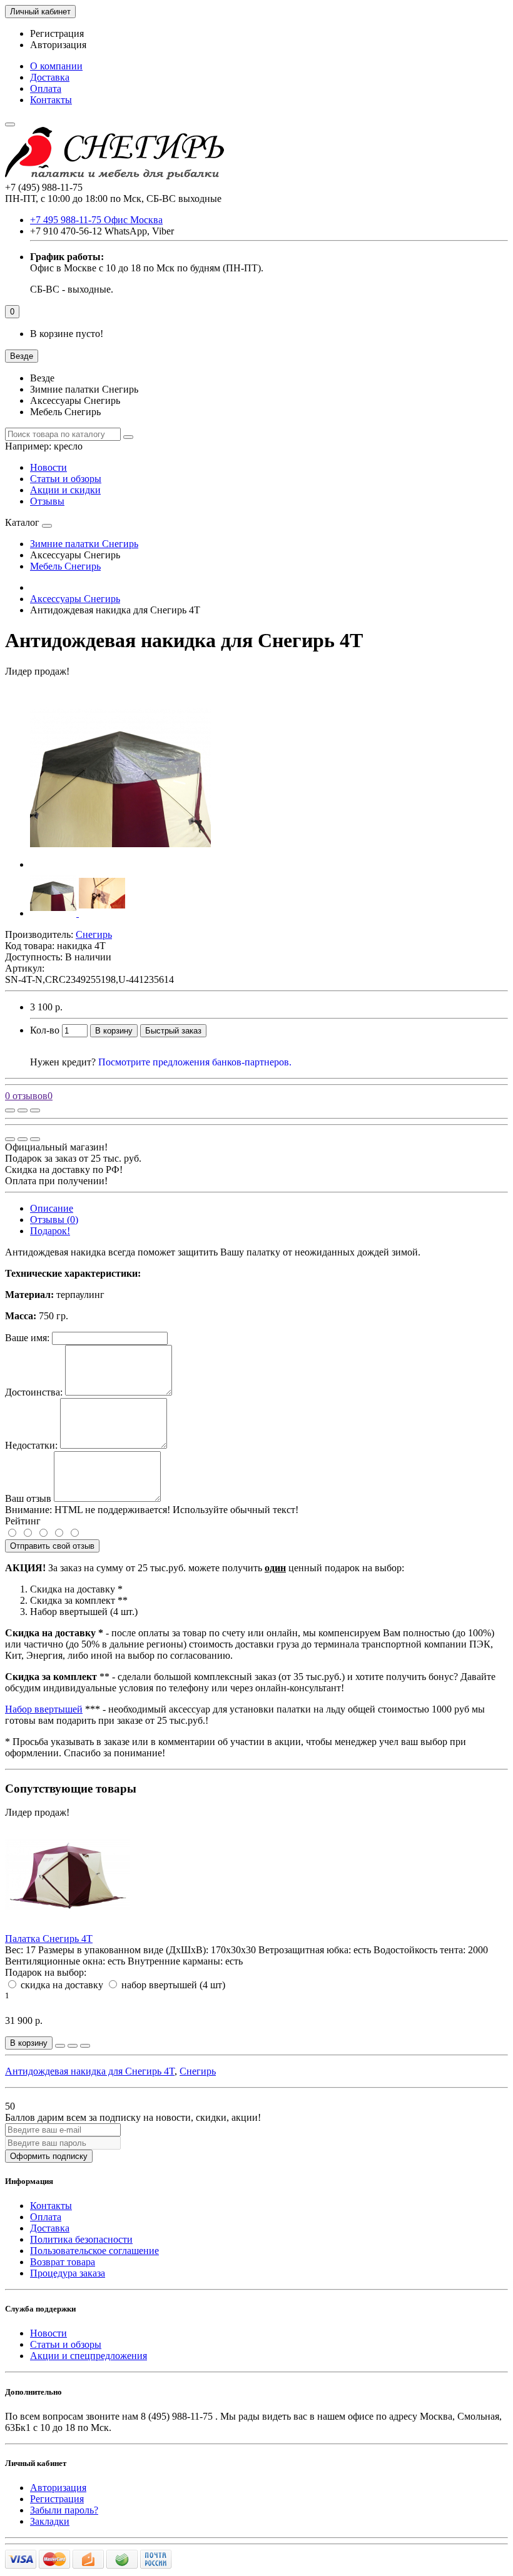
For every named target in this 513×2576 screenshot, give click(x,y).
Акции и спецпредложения (89, 2356)
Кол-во (45, 1030)
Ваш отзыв (28, 1498)
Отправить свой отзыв (52, 1546)
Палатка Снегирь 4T (49, 1939)
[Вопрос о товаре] (10, 1110)
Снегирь (198, 2071)
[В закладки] (23, 1110)
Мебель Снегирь (65, 566)
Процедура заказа (68, 2273)
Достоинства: (34, 1392)
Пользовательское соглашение (94, 2251)
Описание (52, 1208)
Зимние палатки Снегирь (84, 544)
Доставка (50, 77)
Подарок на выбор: (46, 1972)
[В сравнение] (35, 1110)
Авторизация (58, 45)
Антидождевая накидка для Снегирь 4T (90, 2071)
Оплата (46, 88)
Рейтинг (23, 1521)
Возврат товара (63, 2262)
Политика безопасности (81, 2239)
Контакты (51, 100)
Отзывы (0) (54, 1220)
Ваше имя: (27, 1338)
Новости (48, 467)
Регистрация (57, 33)
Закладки (50, 2521)
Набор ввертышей (44, 1709)
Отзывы (47, 501)
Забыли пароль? (64, 2510)
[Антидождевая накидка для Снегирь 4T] (120, 864)
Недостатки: (31, 1445)
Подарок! (50, 1231)
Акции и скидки (65, 490)
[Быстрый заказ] (60, 2046)
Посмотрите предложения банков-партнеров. (195, 1062)
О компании (56, 66)
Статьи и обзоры (66, 479)
